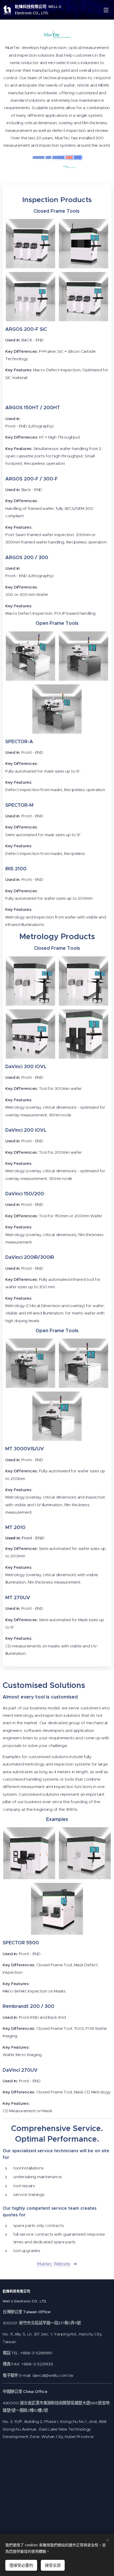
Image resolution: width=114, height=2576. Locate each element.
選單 (106, 10)
